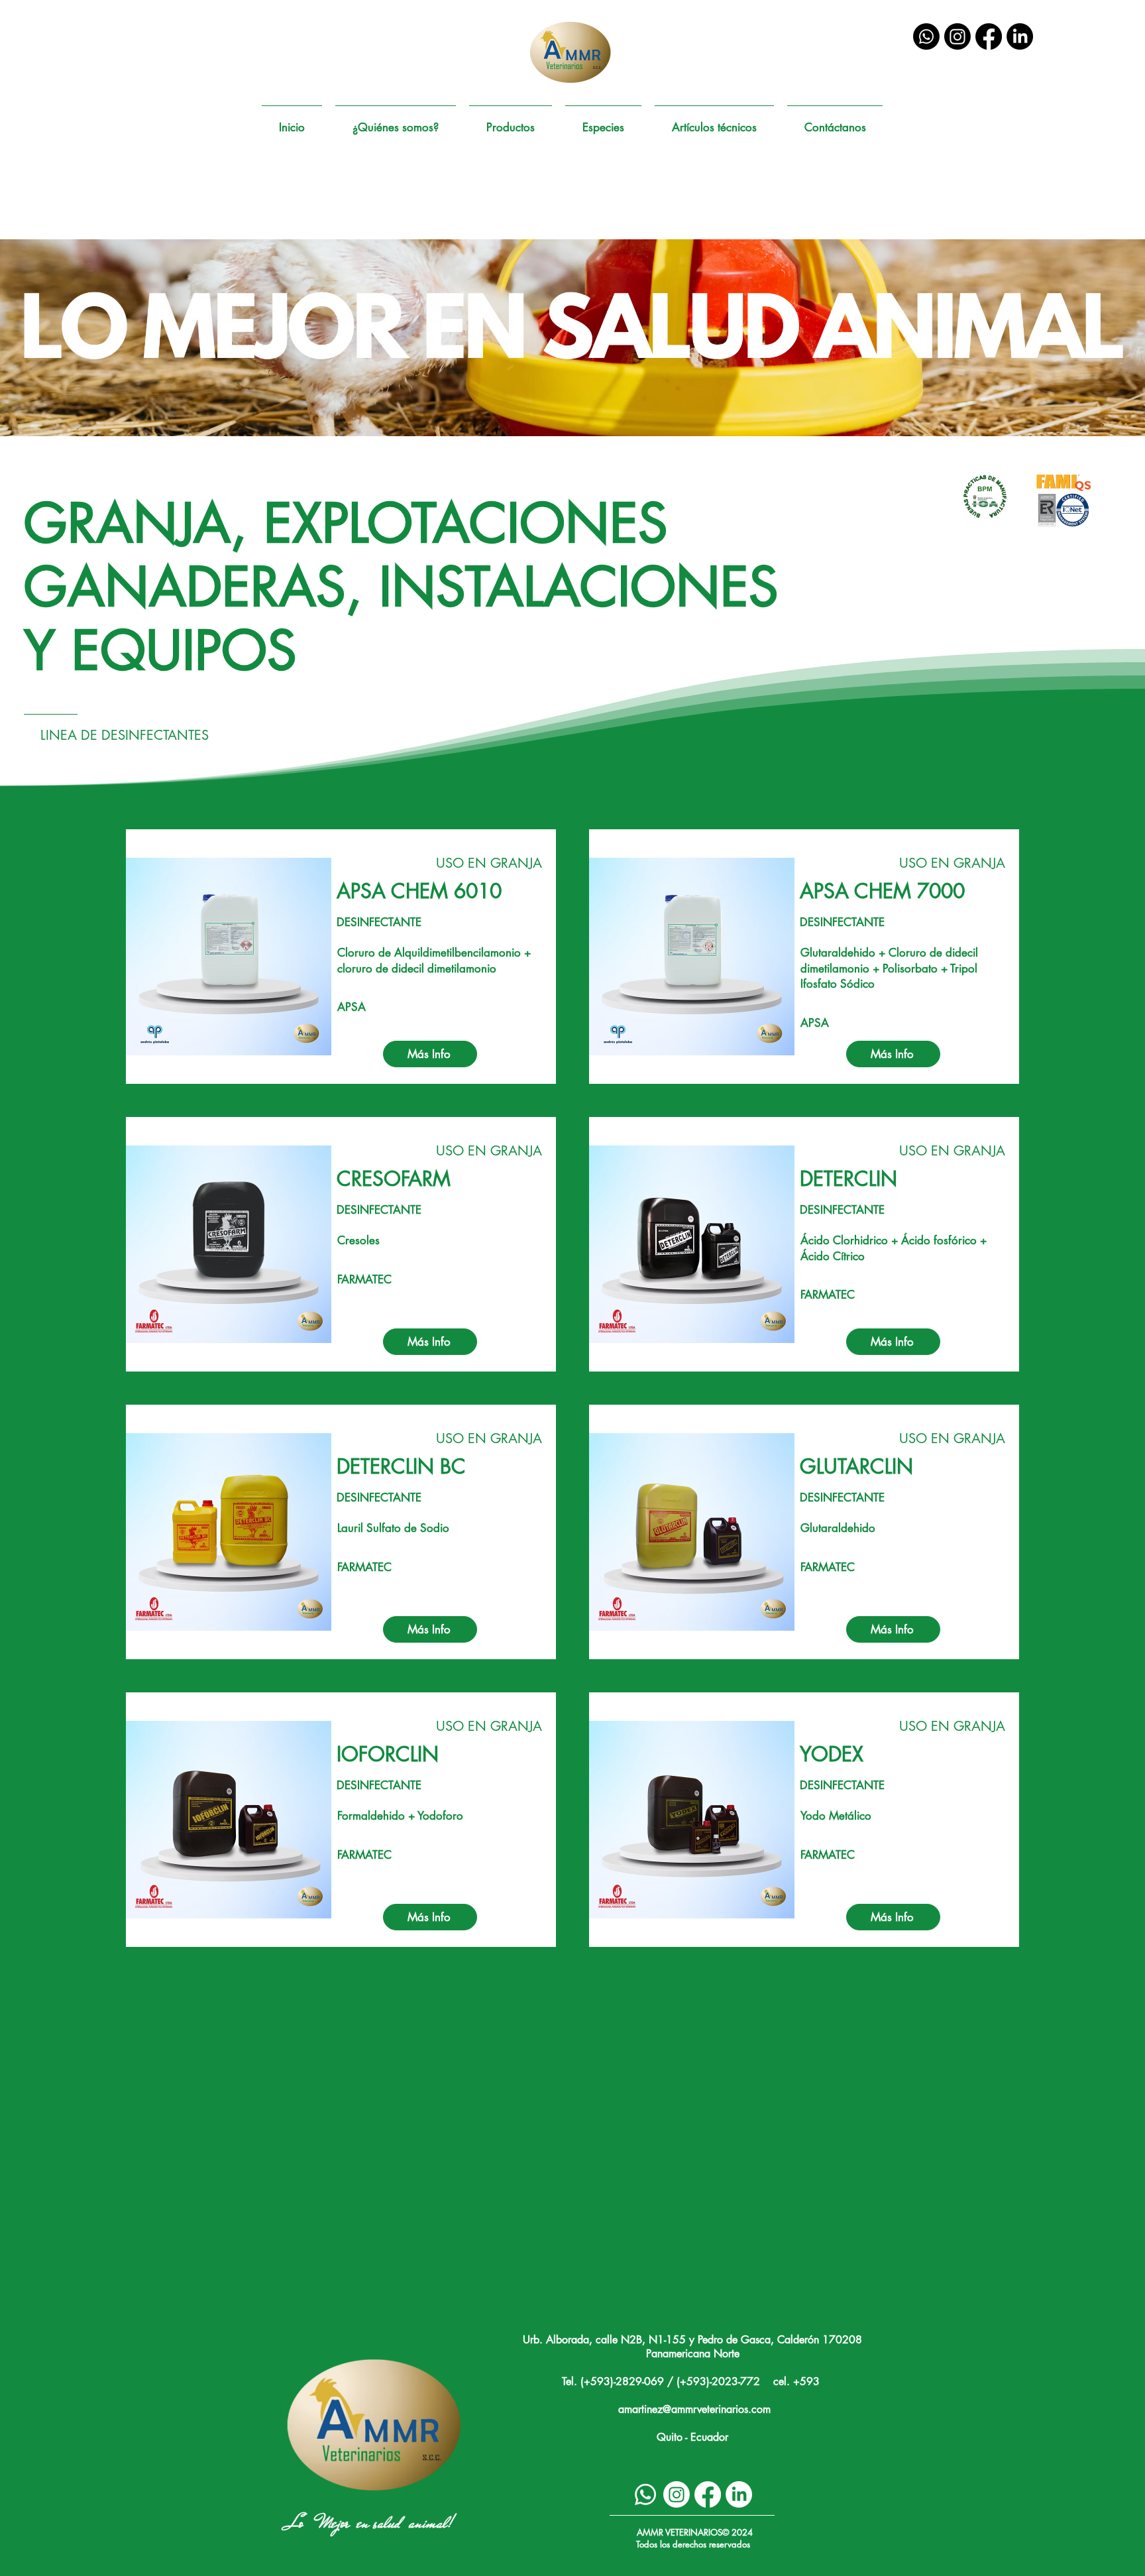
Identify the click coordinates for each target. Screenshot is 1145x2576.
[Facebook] (989, 36)
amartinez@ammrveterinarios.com (694, 2409)
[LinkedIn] (1020, 36)
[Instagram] (957, 36)
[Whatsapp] (926, 36)
